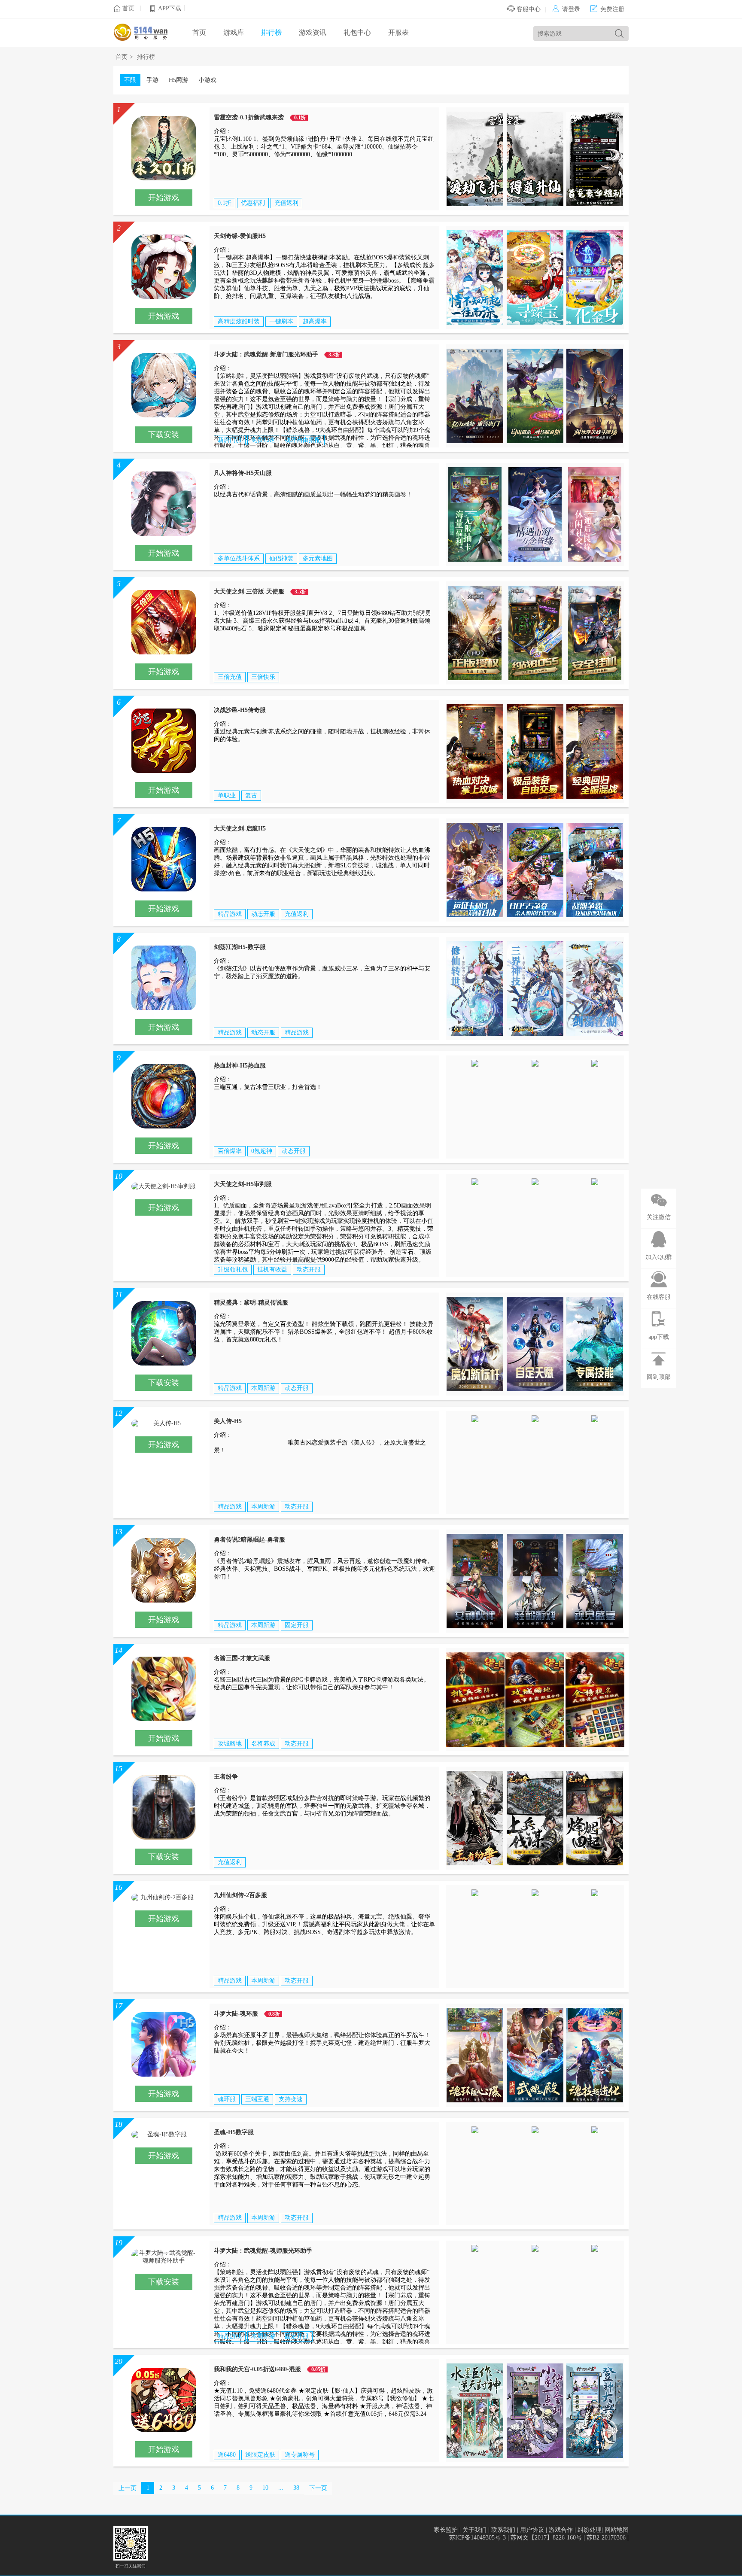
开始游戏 (164, 198)
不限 (130, 80)
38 (296, 2488)
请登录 (566, 9)
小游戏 (207, 80)
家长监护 (446, 2530)
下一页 (318, 2488)
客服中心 (528, 9)
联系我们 (503, 2530)
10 (265, 2488)
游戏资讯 (313, 32)
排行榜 (271, 32)
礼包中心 (357, 32)
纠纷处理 (590, 2530)
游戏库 (234, 32)
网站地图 (617, 2530)
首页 (128, 8)
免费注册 (607, 9)
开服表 (398, 32)
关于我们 (474, 2530)
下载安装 (164, 435)
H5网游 (178, 80)
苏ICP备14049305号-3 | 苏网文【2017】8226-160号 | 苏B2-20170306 (538, 2538)
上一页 (128, 2488)
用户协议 (532, 2530)
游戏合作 (561, 2530)
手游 (152, 80)
